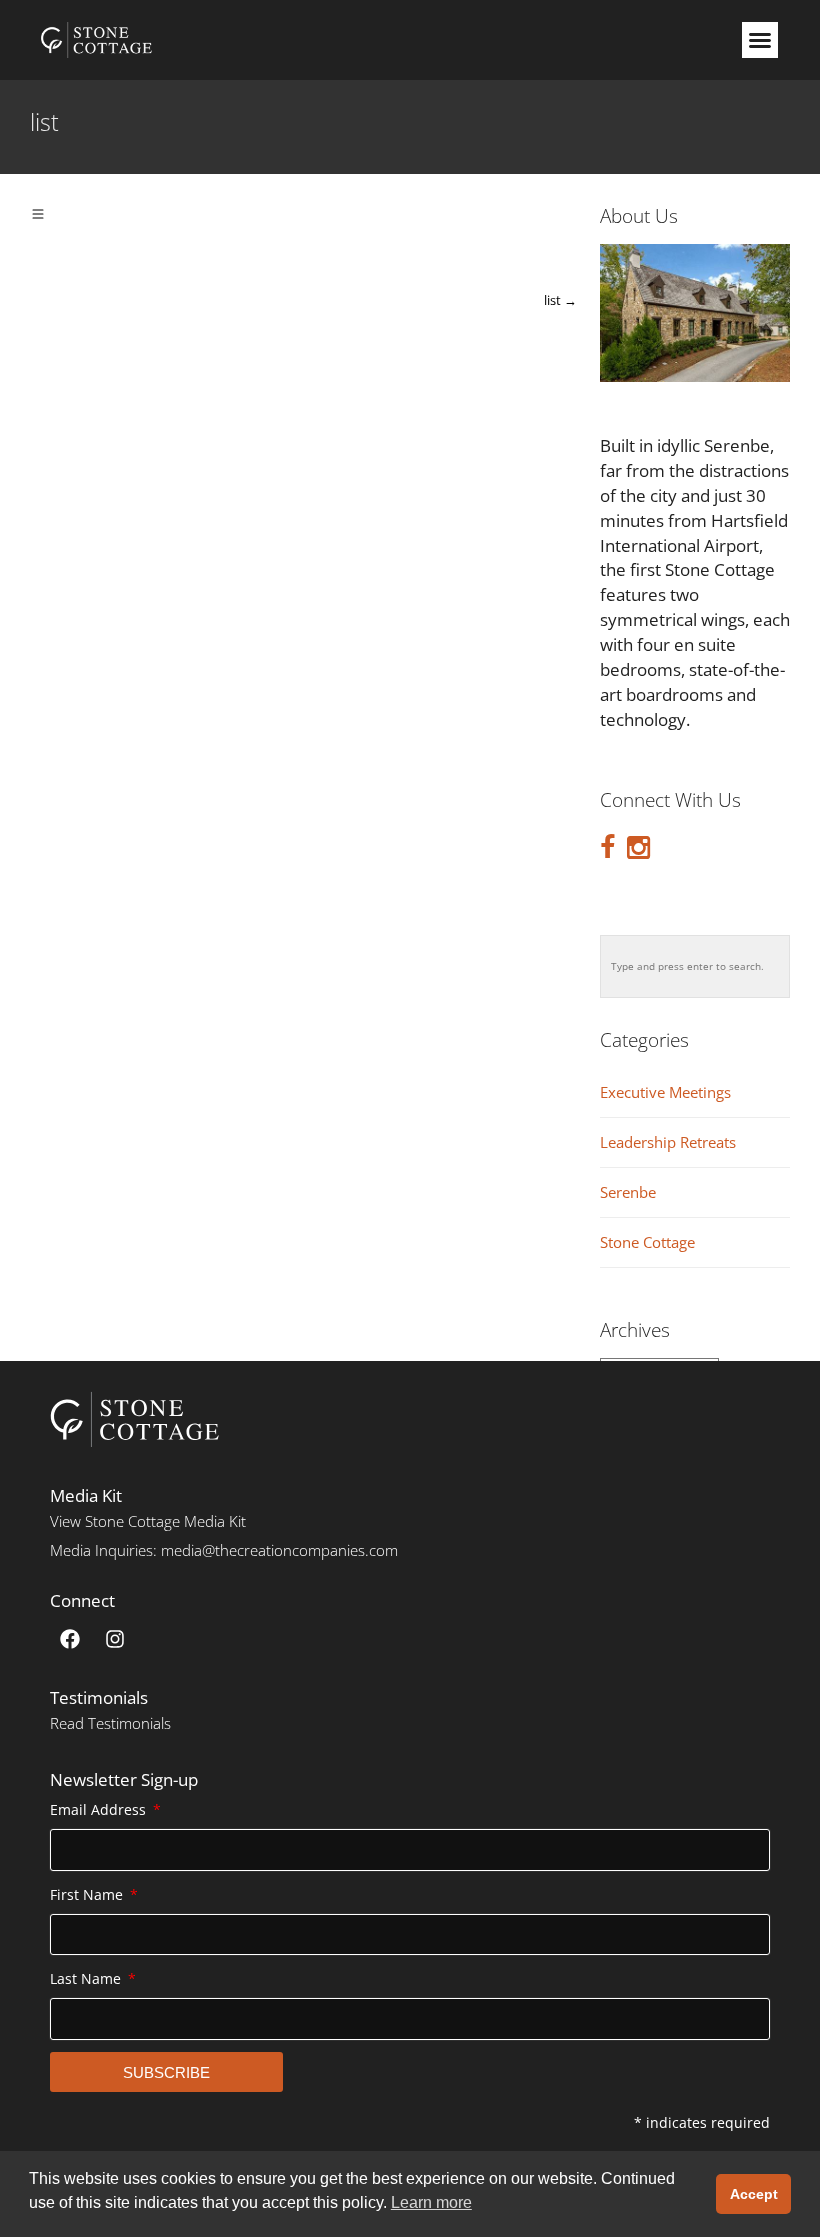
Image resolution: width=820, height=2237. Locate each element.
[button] (760, 40)
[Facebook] (70, 1639)
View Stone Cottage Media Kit (148, 1521)
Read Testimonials (110, 1723)
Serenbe (628, 1192)
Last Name (87, 1978)
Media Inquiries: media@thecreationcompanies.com (224, 1550)
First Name (88, 1894)
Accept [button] (754, 2194)
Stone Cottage (647, 1242)
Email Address (100, 1809)
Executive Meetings (665, 1092)
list (560, 300)
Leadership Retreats (668, 1142)
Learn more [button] (431, 2202)
